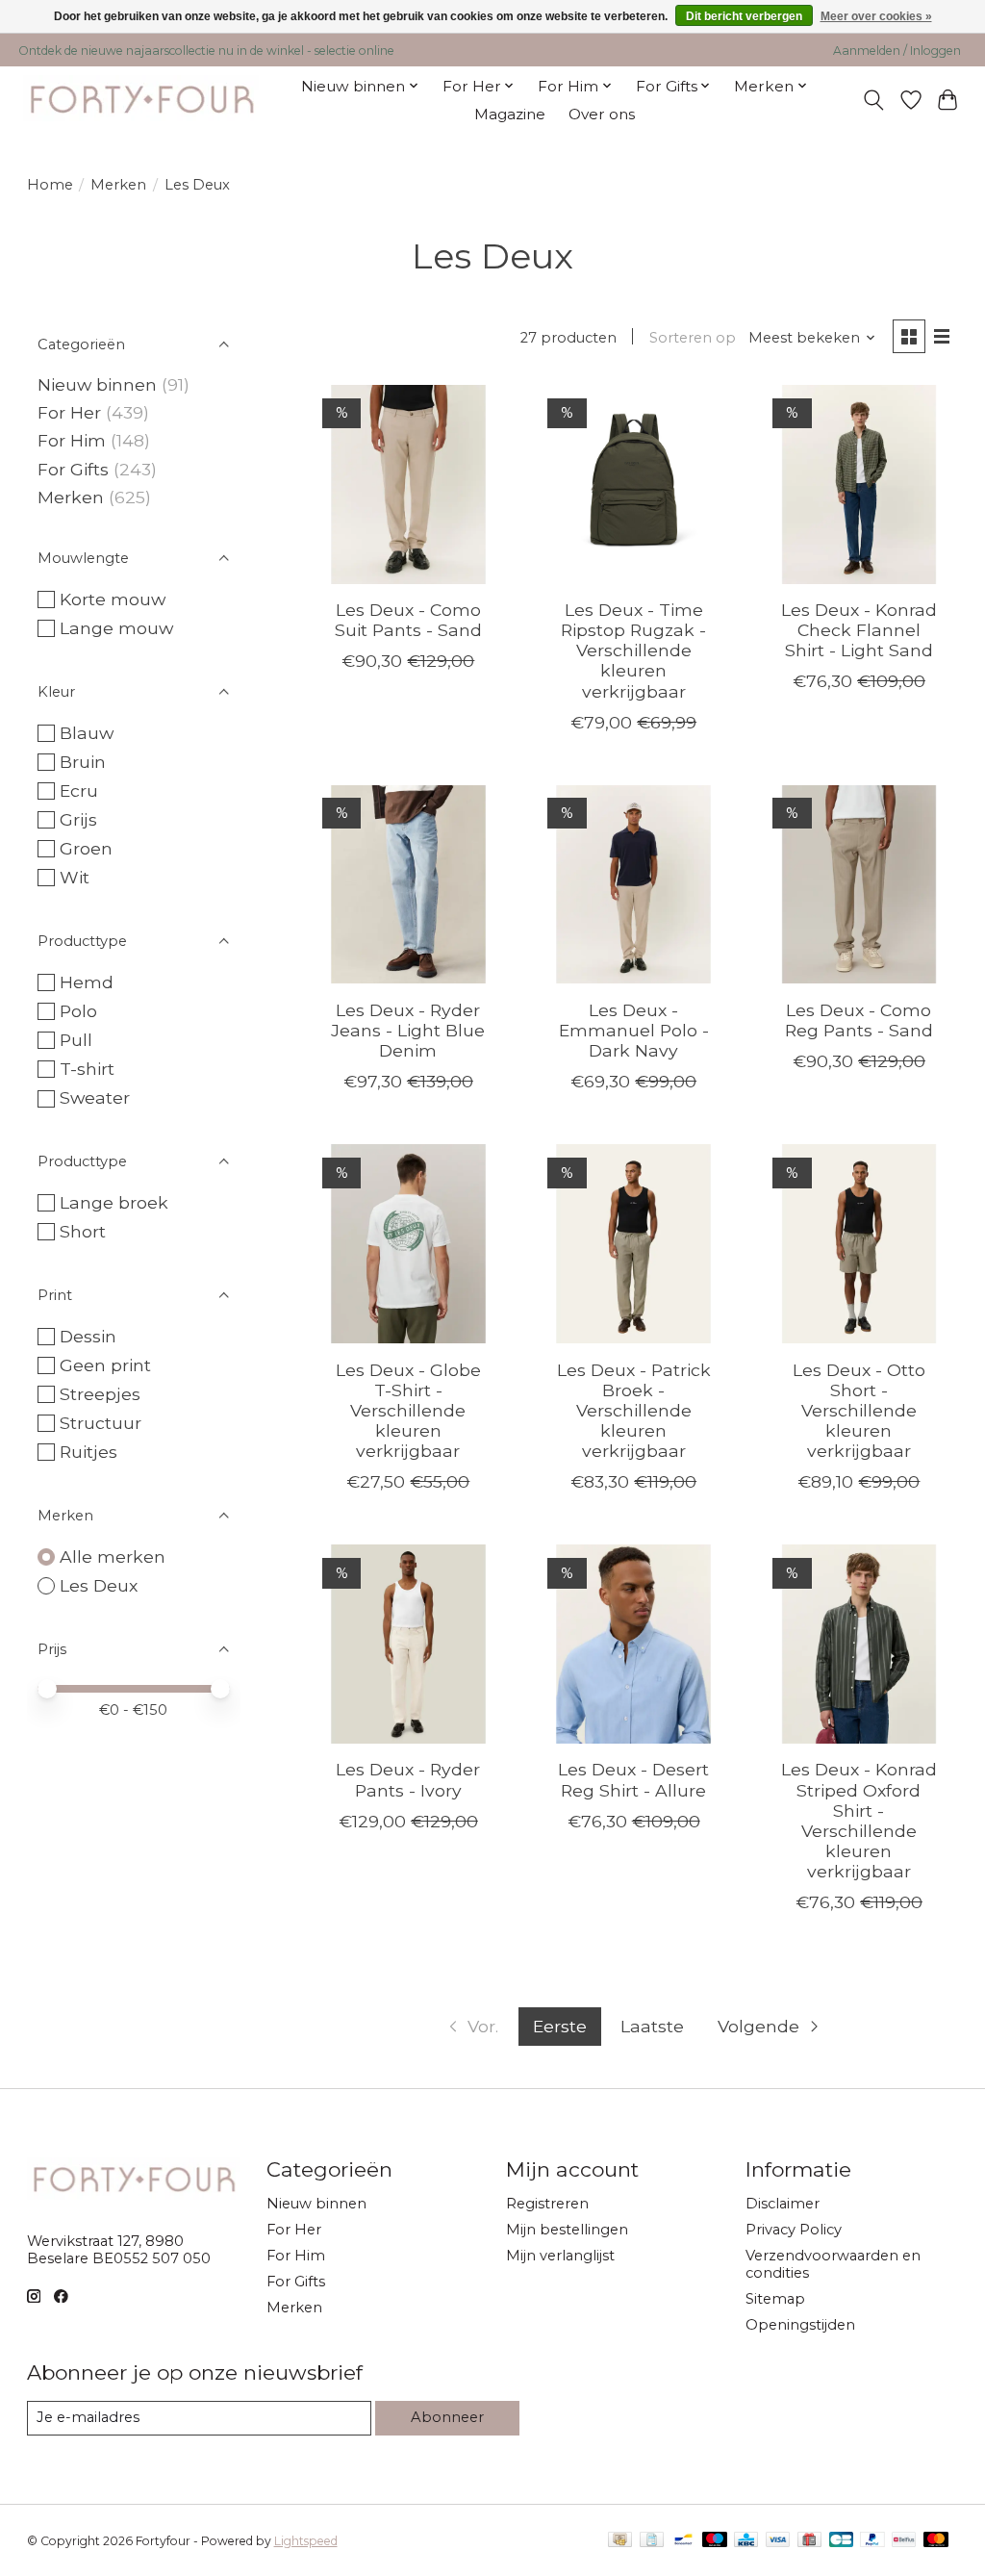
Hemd (87, 982)
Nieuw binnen (97, 384)
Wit (75, 877)
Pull (76, 1040)
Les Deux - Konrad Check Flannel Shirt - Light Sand (859, 630)
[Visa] (778, 2541)
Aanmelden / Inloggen (897, 51)
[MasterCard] (936, 2541)
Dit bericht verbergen (744, 16)
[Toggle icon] (873, 100)
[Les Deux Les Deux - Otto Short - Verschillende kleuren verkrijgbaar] (859, 1244)
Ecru (79, 791)
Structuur (101, 1423)
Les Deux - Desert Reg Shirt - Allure (633, 1779)
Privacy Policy (794, 2230)
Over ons (602, 114)
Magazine (510, 114)
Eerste (560, 2026)
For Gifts (73, 469)
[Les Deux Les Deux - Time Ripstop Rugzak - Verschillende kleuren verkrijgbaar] (633, 485)
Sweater (95, 1097)
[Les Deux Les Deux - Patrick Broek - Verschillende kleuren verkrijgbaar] (633, 1244)
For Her (72, 412)
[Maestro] (715, 2541)
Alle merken (113, 1556)
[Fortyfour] (141, 100)
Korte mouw (113, 599)
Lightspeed (306, 2541)
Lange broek (114, 1202)
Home (50, 185)
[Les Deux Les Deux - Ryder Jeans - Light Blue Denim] (408, 885)
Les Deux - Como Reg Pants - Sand (859, 1020)
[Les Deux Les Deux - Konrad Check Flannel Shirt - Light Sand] (859, 485)
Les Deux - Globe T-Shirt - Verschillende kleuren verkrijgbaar (408, 1410)
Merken (118, 185)
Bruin (83, 762)
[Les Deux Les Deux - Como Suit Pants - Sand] (408, 485)
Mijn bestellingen (567, 2230)
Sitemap (775, 2299)
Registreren (547, 2204)
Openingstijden (800, 2325)
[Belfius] (904, 2541)
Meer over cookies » (876, 16)
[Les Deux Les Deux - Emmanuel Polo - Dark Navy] (633, 885)
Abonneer (447, 2417)
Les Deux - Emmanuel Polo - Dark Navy (634, 1030)
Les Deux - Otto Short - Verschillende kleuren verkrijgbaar (859, 1410)
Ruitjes (88, 1452)
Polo (78, 1011)
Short (83, 1231)
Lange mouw (116, 628)
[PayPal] (872, 2541)
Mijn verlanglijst (560, 2256)
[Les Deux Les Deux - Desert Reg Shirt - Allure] (633, 1644)
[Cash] (620, 2541)
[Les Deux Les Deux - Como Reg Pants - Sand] (859, 885)
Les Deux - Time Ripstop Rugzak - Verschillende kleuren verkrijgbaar (633, 650)
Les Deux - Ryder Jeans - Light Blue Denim (408, 1030)
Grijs (78, 819)
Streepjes (100, 1394)
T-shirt (87, 1069)
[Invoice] (652, 2541)
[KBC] (746, 2541)
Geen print (105, 1365)
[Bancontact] (683, 2541)
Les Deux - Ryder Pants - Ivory (408, 1779)
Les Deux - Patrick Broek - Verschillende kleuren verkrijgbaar (634, 1410)
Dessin (88, 1336)
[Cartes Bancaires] (841, 2541)
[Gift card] (809, 2541)
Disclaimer (783, 2204)
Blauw (87, 733)
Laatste (652, 2026)
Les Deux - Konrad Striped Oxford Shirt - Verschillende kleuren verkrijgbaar (859, 1820)
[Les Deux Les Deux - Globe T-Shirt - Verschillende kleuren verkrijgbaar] (408, 1244)
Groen (86, 848)
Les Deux (99, 1585)
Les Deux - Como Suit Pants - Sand (408, 620)
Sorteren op (693, 338)
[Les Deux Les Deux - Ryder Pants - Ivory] (408, 1644)
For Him (72, 440)
